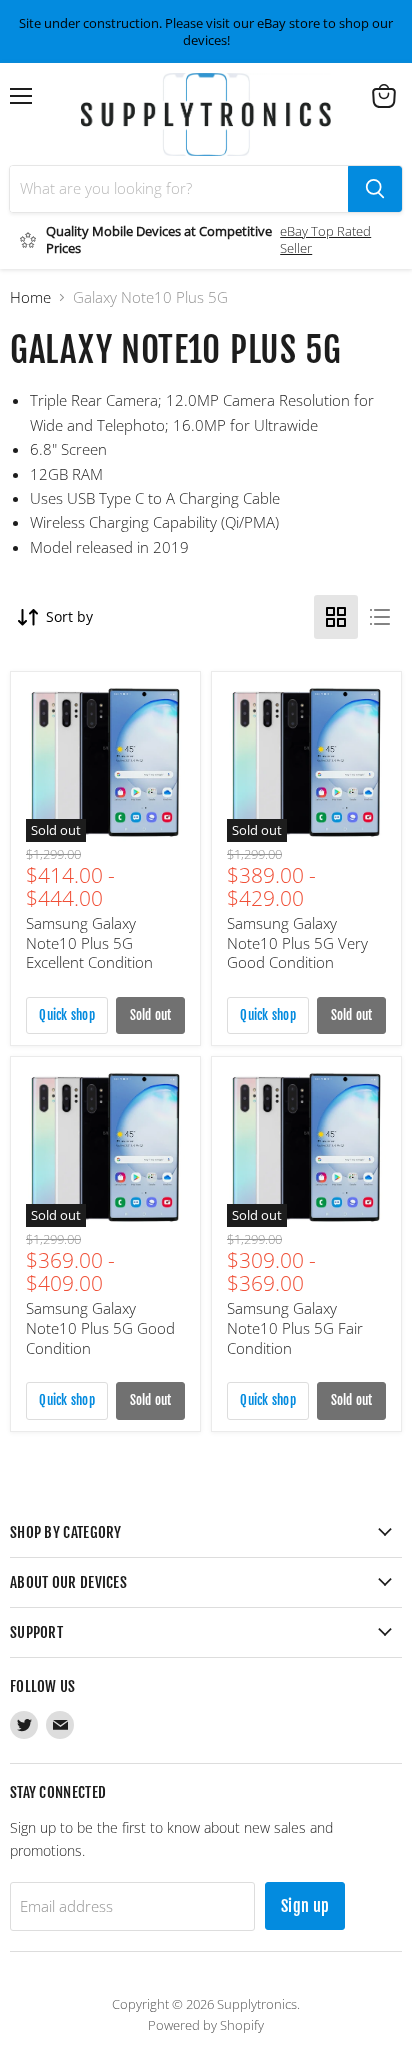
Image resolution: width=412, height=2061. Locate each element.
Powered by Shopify (206, 2025)
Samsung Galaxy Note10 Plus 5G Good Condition (100, 1327)
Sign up (305, 1906)
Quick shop (67, 1015)
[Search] (375, 189)
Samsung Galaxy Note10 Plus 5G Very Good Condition (297, 942)
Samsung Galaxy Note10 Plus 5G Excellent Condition (89, 942)
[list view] (380, 617)
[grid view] (336, 617)
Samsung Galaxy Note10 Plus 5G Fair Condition (295, 1327)
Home (30, 297)
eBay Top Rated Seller (325, 239)
